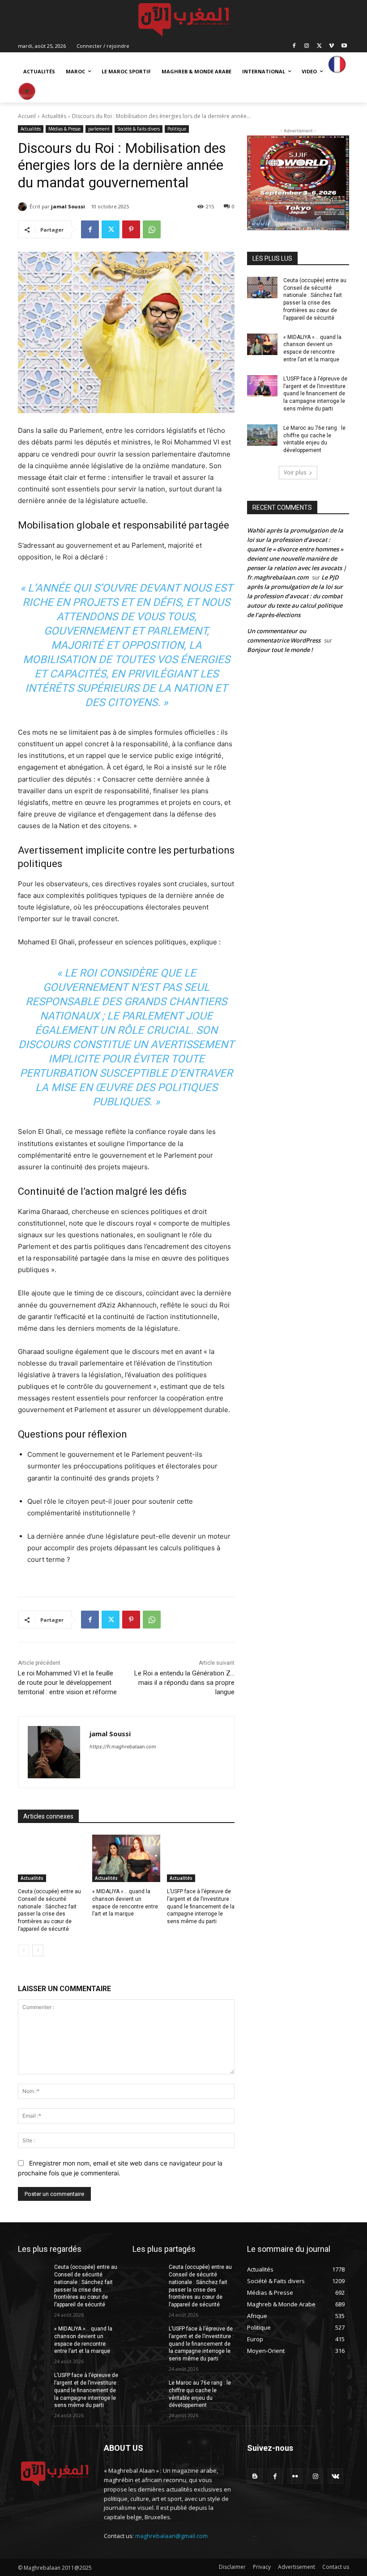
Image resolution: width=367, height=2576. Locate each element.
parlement (99, 129)
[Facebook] (294, 46)
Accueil (27, 116)
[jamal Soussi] (24, 207)
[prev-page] (23, 1950)
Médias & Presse (64, 129)
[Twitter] (319, 46)
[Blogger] (255, 2476)
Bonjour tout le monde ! (280, 650)
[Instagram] (307, 46)
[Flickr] (295, 2476)
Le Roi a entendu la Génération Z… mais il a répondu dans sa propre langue (184, 1683)
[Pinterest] (131, 229)
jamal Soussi (68, 206)
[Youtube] (344, 46)
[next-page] (38, 1950)
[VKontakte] (335, 2476)
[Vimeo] (331, 46)
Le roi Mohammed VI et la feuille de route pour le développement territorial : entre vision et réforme (67, 1683)
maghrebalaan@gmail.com (171, 2536)
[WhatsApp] (152, 229)
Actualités (54, 116)
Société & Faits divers (139, 129)
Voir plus (295, 472)
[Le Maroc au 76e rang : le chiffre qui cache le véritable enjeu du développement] (262, 435)
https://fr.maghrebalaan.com (123, 1747)
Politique (177, 129)
